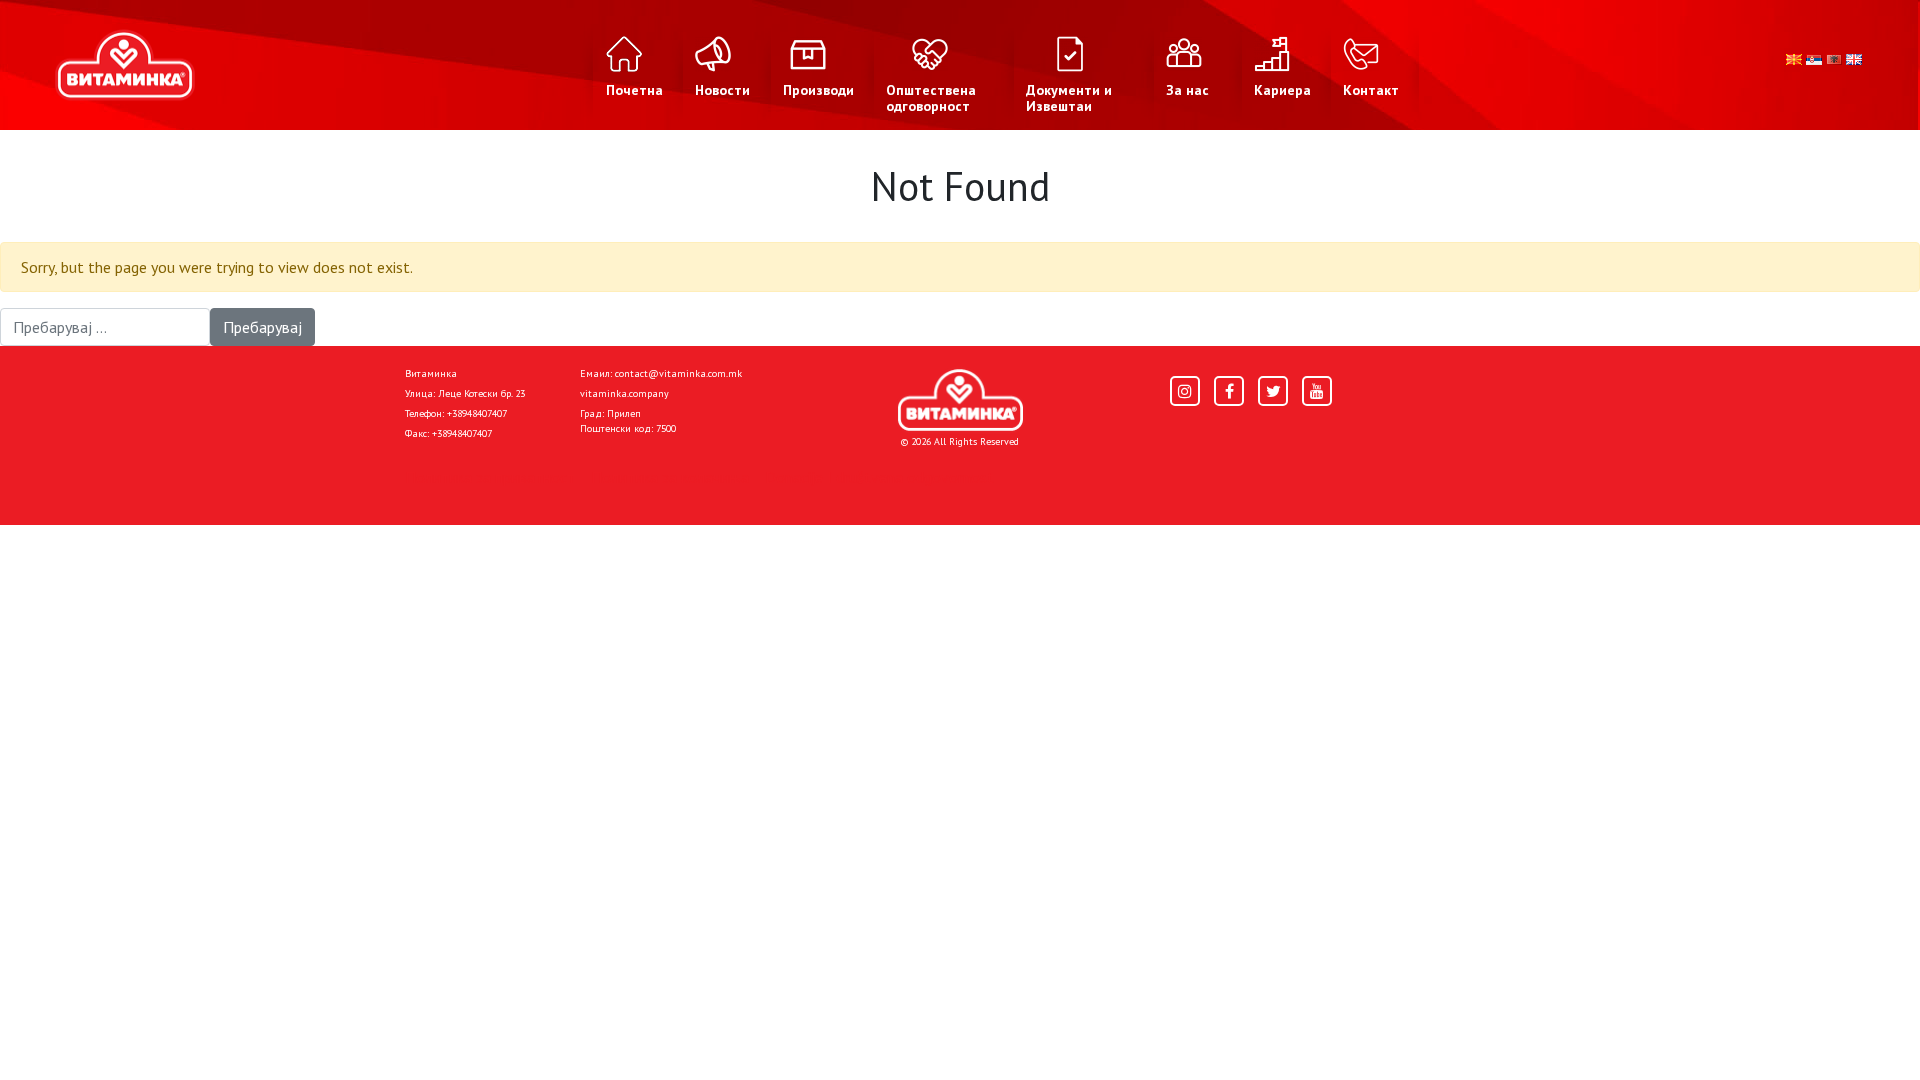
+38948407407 (477, 413)
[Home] (960, 400)
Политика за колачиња (670, 477)
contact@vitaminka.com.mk (678, 373)
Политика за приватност (490, 477)
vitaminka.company (624, 393)
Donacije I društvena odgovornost (879, 477)
